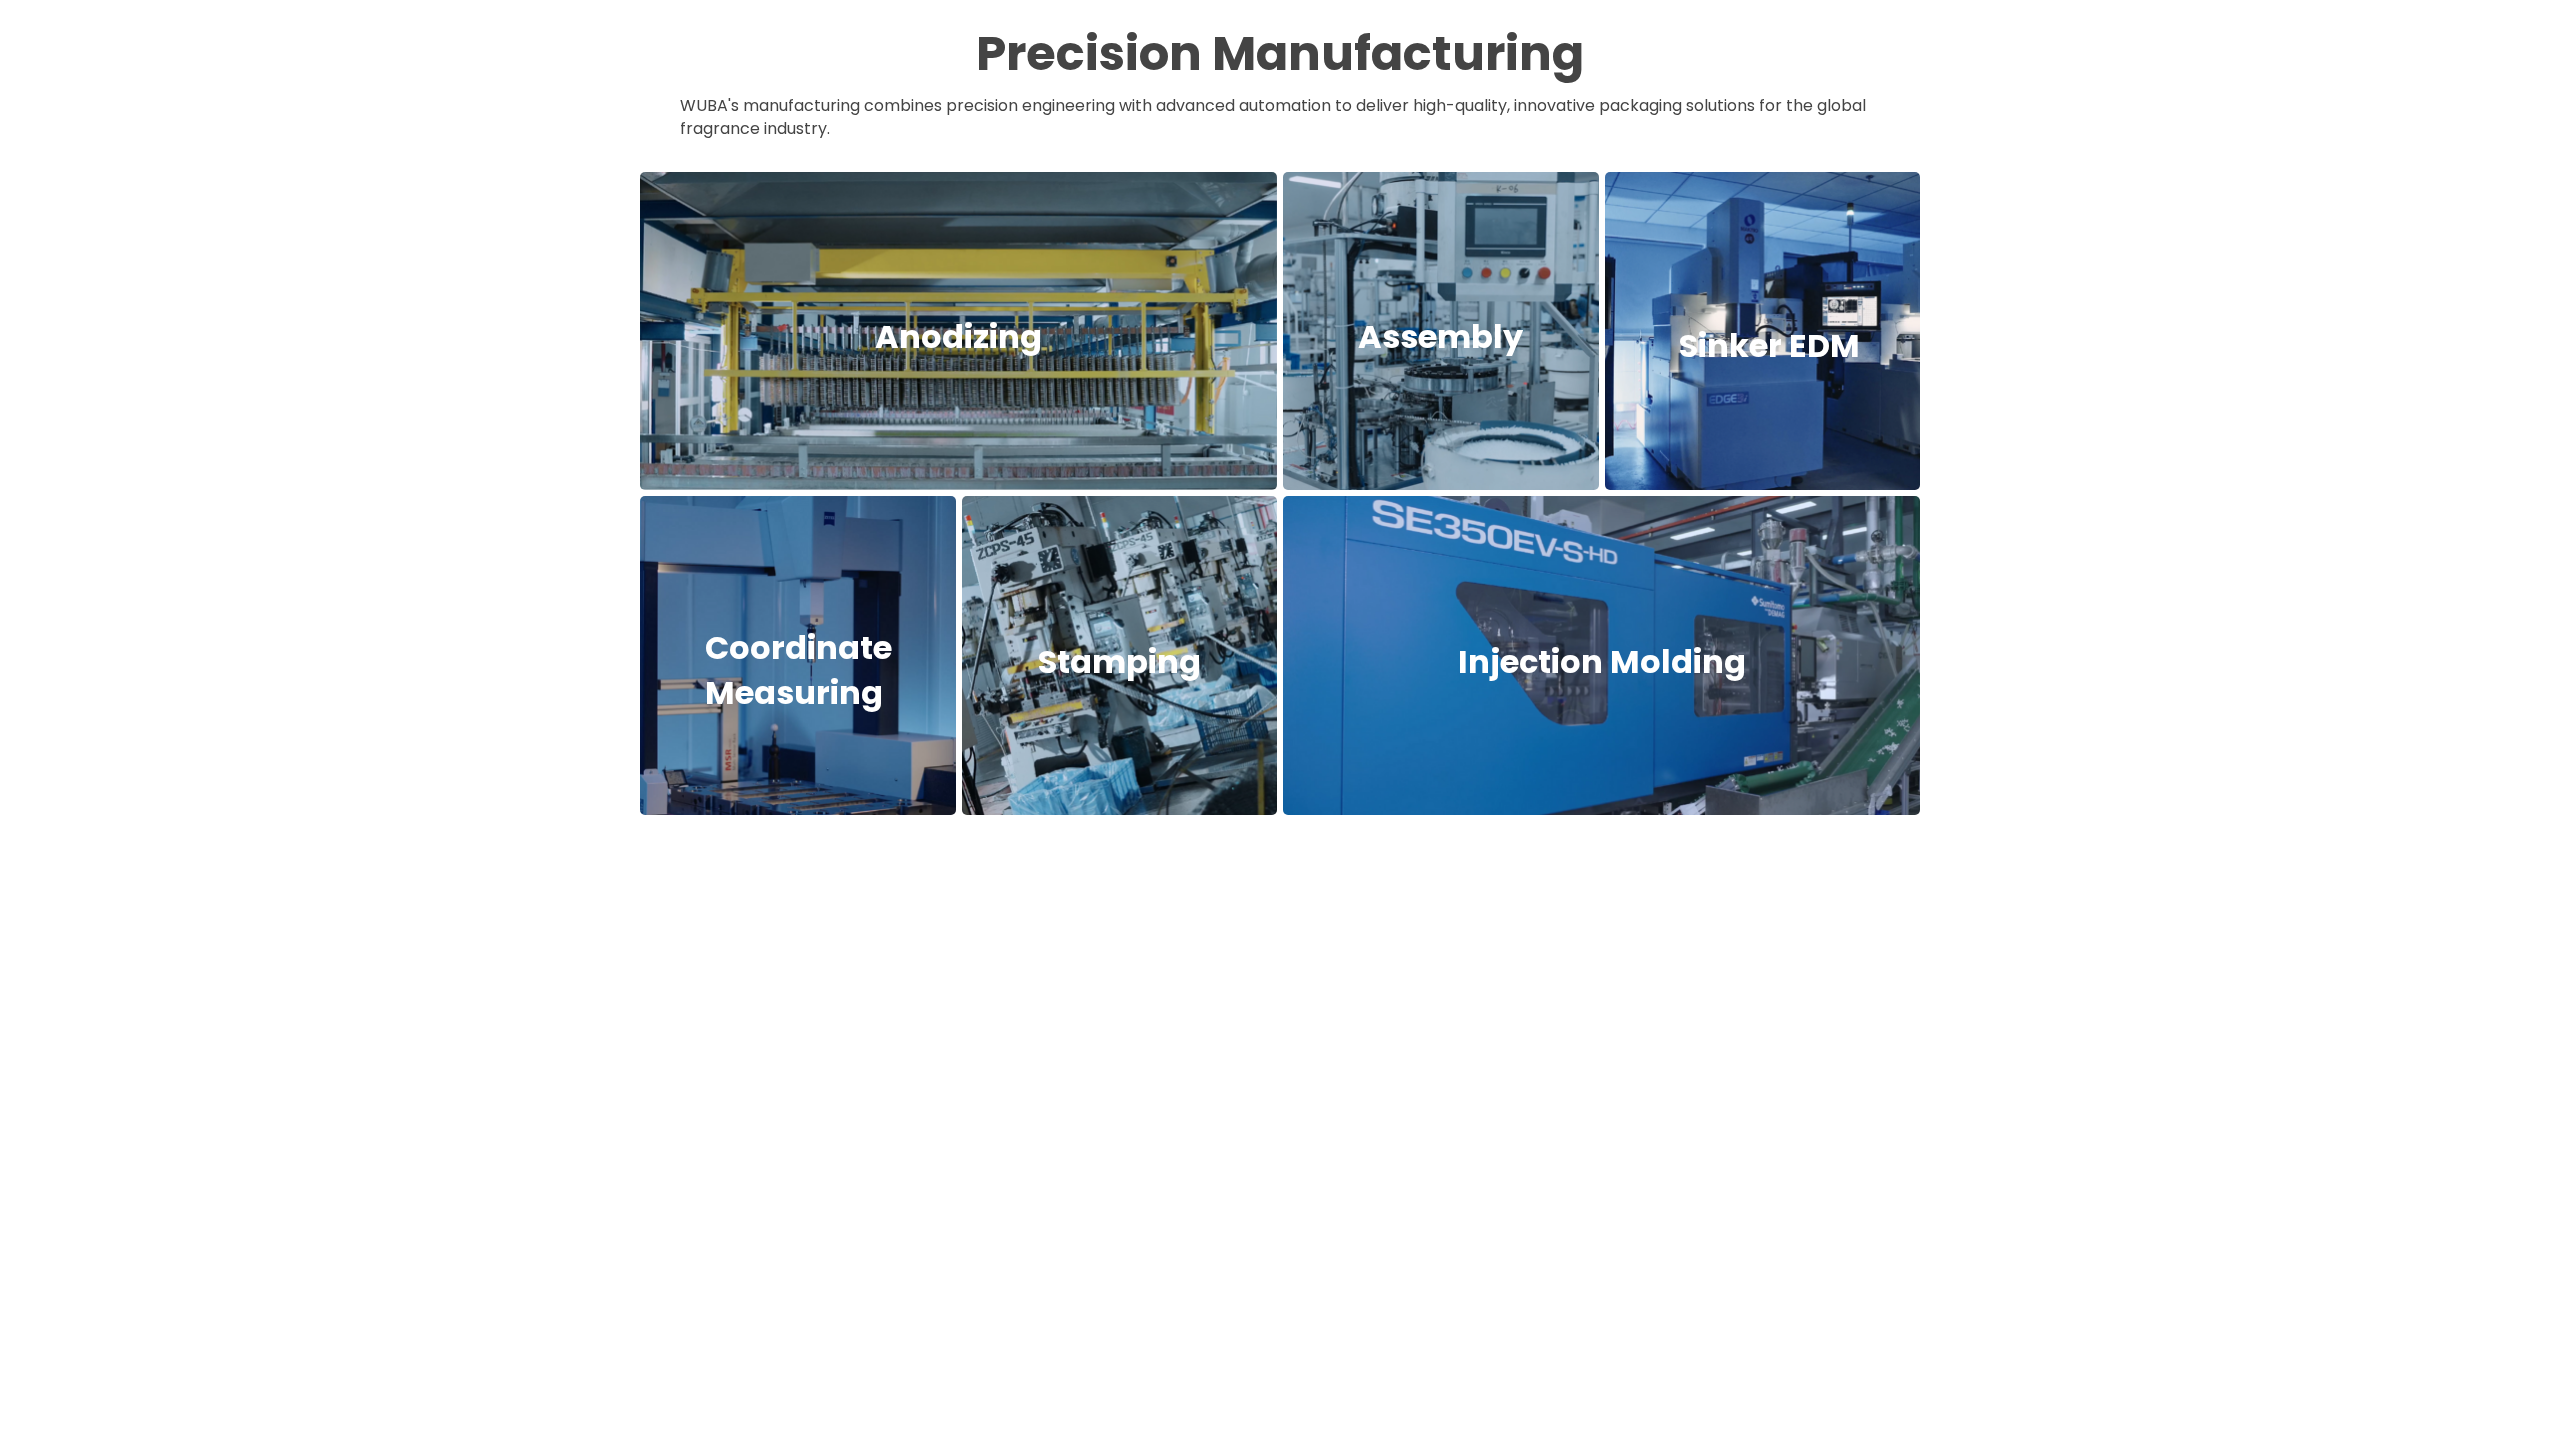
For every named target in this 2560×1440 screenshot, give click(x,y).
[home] (716, 43)
